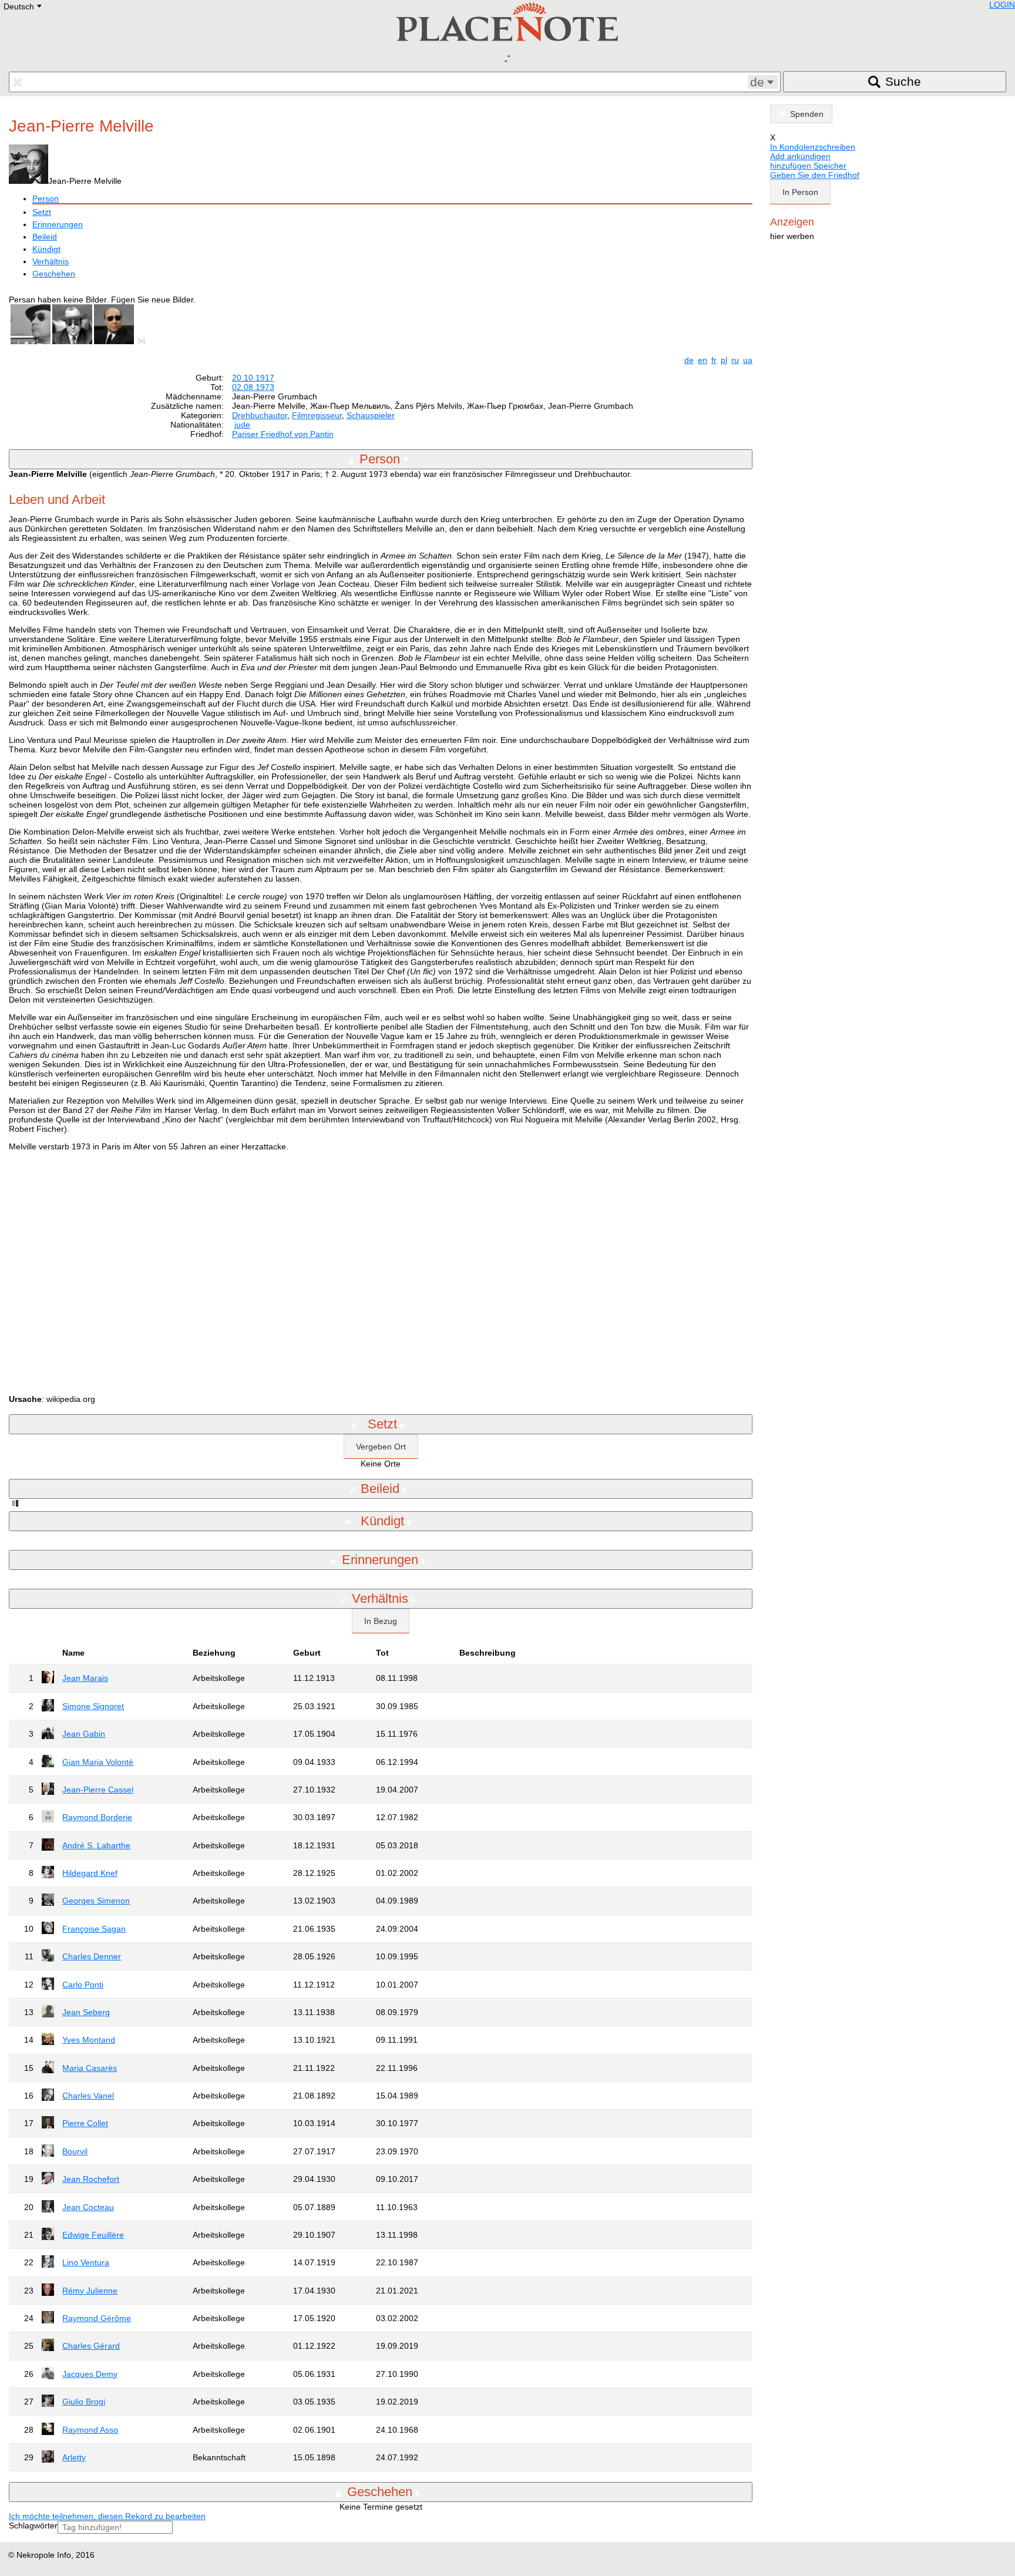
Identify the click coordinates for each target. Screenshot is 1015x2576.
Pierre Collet (85, 2123)
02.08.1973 (253, 387)
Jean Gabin (84, 1734)
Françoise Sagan (94, 1929)
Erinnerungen (58, 224)
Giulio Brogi (84, 2402)
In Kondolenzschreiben (813, 147)
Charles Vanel (88, 2096)
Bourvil (75, 2151)
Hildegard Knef (90, 1873)
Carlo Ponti (83, 1985)
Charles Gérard (91, 2346)
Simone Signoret (93, 1706)
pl (724, 360)
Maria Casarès (90, 2068)
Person (46, 199)
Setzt (42, 212)
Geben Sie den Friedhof (815, 175)
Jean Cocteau (88, 2207)
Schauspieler (371, 415)
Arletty (74, 2457)
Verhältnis (51, 261)
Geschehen (54, 274)
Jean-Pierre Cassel (98, 1790)
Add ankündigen (800, 156)
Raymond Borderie (97, 1817)
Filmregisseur (317, 415)
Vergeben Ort (381, 1447)
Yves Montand (89, 2040)
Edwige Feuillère (93, 2235)
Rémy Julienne (90, 2291)
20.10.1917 (253, 378)
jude (242, 425)
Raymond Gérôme (97, 2318)
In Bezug (381, 1621)
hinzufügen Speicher (808, 166)
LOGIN (1002, 5)
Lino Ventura (86, 2262)
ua (748, 360)
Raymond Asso (90, 2430)
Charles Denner (92, 1956)
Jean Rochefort (91, 2179)
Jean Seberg (86, 2012)
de (689, 360)
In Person (800, 192)
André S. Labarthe (96, 1845)
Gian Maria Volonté (98, 1762)
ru (735, 360)
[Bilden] (144, 341)
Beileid (45, 237)
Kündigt (46, 249)
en (703, 360)
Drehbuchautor (260, 415)
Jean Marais (85, 1678)
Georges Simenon (96, 1901)
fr (714, 360)
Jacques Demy (90, 2374)
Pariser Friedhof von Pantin (283, 434)
